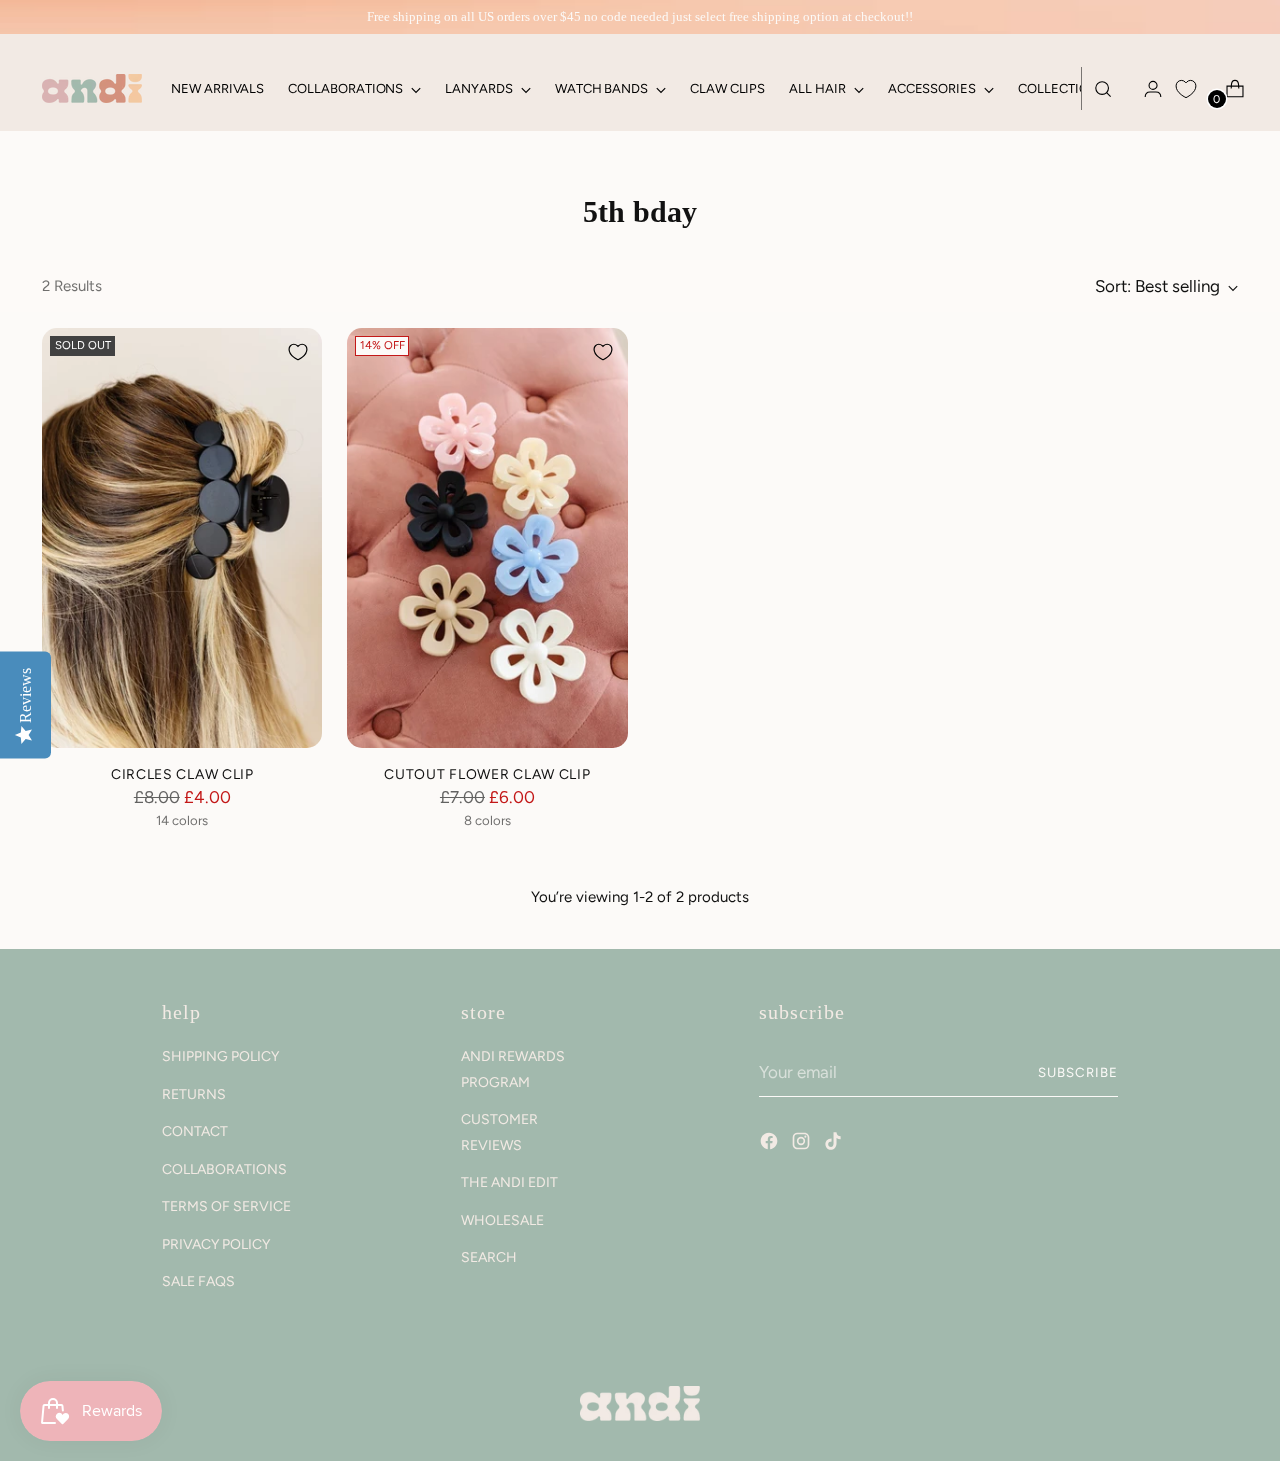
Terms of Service (226, 1206)
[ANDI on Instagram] (803, 1144)
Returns (194, 1094)
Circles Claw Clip (182, 774)
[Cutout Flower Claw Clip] (487, 538)
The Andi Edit (509, 1182)
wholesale (502, 1220)
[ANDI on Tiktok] (835, 1144)
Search (489, 1257)
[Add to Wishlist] (298, 352)
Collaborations (224, 1169)
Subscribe (1078, 1072)
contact (195, 1131)
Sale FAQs (198, 1281)
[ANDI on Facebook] (771, 1144)
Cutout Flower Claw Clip (487, 774)
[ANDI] (92, 88)
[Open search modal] (1103, 89)
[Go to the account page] (1145, 89)
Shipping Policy (220, 1056)
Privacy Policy (216, 1244)
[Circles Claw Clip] (182, 538)
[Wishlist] (1186, 89)
